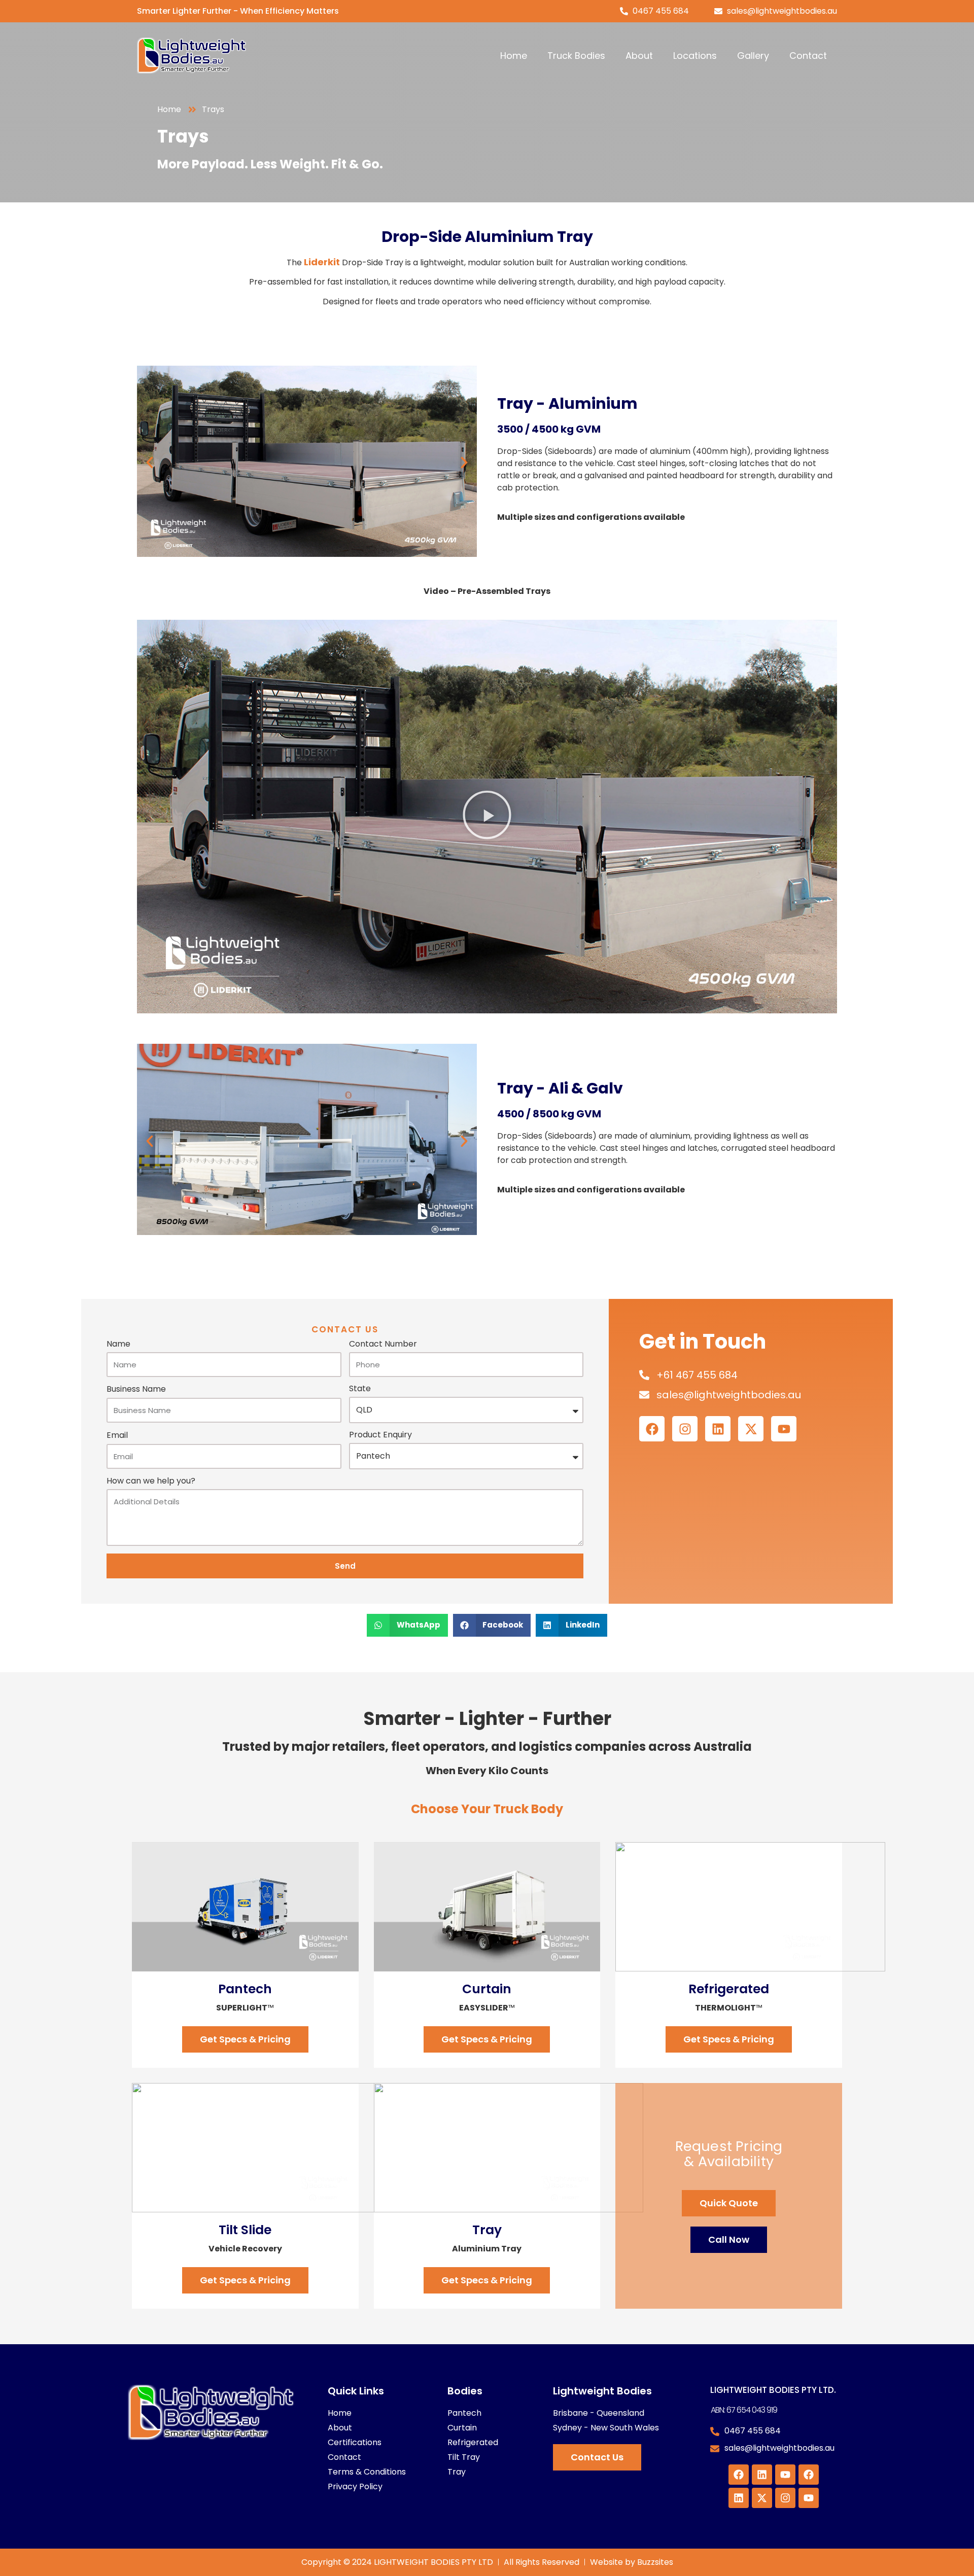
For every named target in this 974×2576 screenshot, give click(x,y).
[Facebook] (652, 1429)
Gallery (753, 56)
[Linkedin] (718, 1429)
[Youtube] (784, 1429)
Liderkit (322, 262)
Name (118, 1345)
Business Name (136, 1390)
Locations (695, 56)
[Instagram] (685, 1429)
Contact (808, 56)
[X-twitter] (751, 1429)
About (639, 56)
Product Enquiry (380, 1436)
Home (514, 56)
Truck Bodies (576, 56)
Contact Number (383, 1345)
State (360, 1389)
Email (117, 1436)
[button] (150, 463)
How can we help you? (151, 1482)
